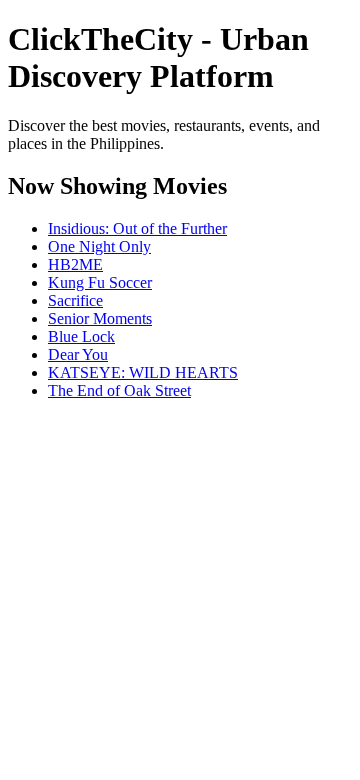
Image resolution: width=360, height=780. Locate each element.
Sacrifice (75, 300)
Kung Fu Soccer (100, 282)
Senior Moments (100, 318)
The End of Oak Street (119, 390)
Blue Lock (81, 336)
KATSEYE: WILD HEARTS (143, 372)
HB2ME (75, 264)
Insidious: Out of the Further (137, 228)
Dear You (78, 354)
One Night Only (99, 246)
